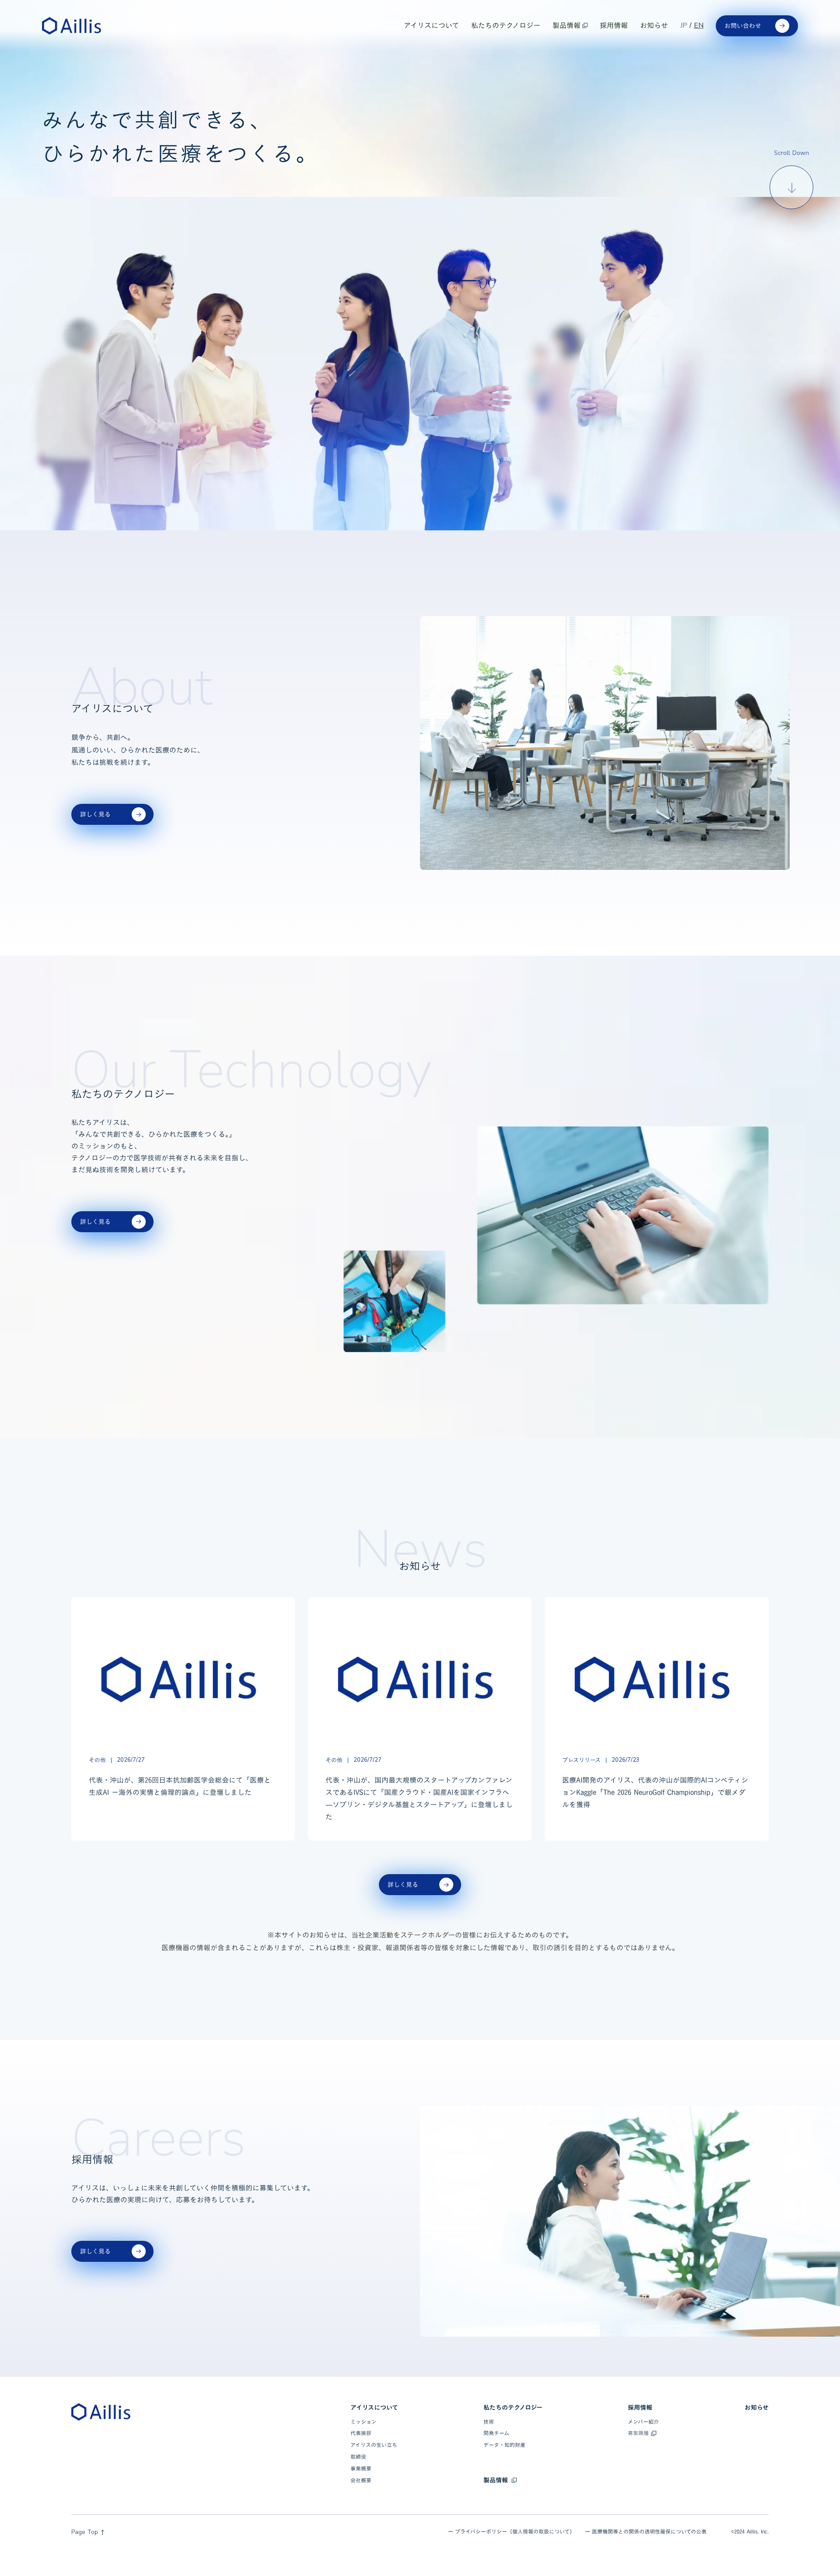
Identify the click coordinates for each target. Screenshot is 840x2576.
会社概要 (361, 2480)
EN (699, 25)
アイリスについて (374, 2408)
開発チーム (496, 2433)
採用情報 (640, 2408)
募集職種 (638, 2433)
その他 (97, 1760)
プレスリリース (581, 1760)
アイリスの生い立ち (374, 2445)
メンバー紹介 (643, 2422)
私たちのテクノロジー (513, 2408)
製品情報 (496, 2480)
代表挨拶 (361, 2433)
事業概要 (361, 2469)
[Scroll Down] (792, 188)
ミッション (364, 2422)
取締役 (358, 2457)
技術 (489, 2422)
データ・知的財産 (504, 2445)
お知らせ (757, 2408)
